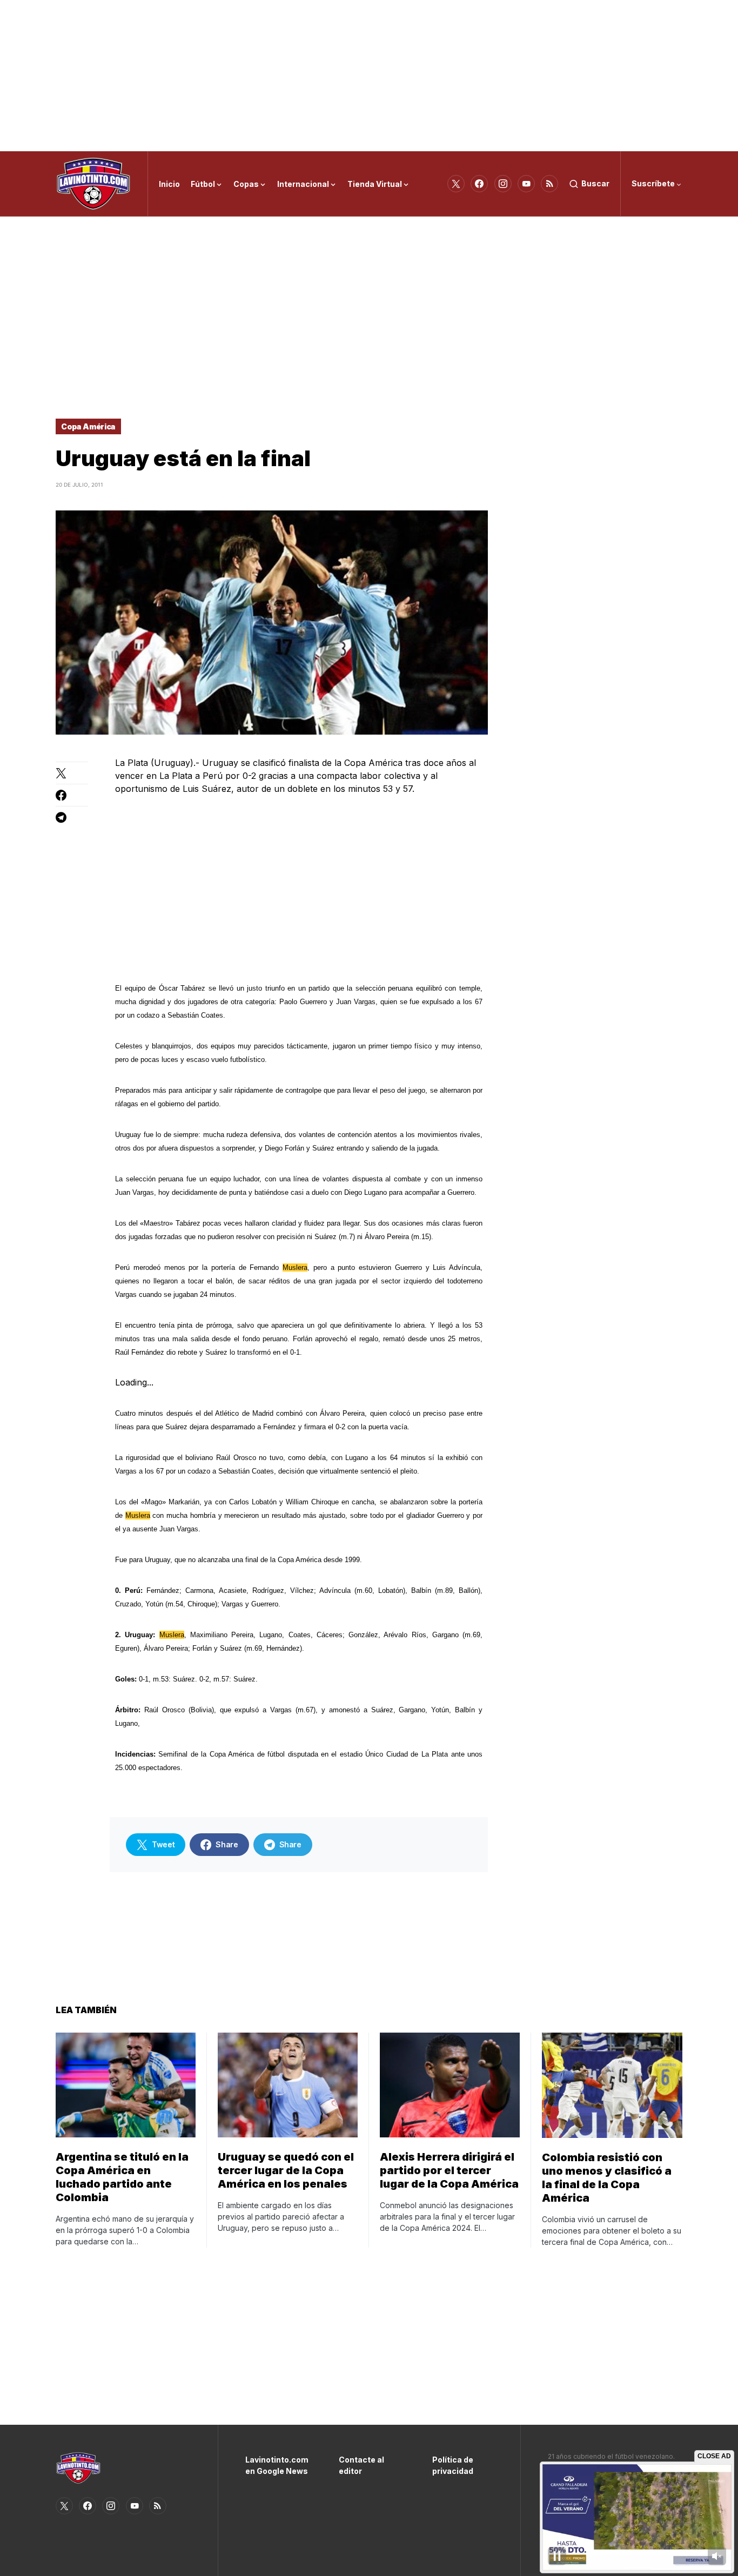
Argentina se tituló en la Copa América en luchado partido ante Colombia (122, 2177)
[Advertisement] (369, 76)
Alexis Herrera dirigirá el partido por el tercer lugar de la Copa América (449, 2170)
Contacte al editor (361, 2465)
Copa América (88, 426)
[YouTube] (526, 184)
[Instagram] (503, 184)
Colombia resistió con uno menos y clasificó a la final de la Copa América (607, 2178)
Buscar (595, 183)
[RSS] (549, 184)
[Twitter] (456, 184)
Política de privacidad (453, 2465)
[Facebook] (479, 184)
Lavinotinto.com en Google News (276, 2465)
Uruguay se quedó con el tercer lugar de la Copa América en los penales (286, 2170)
